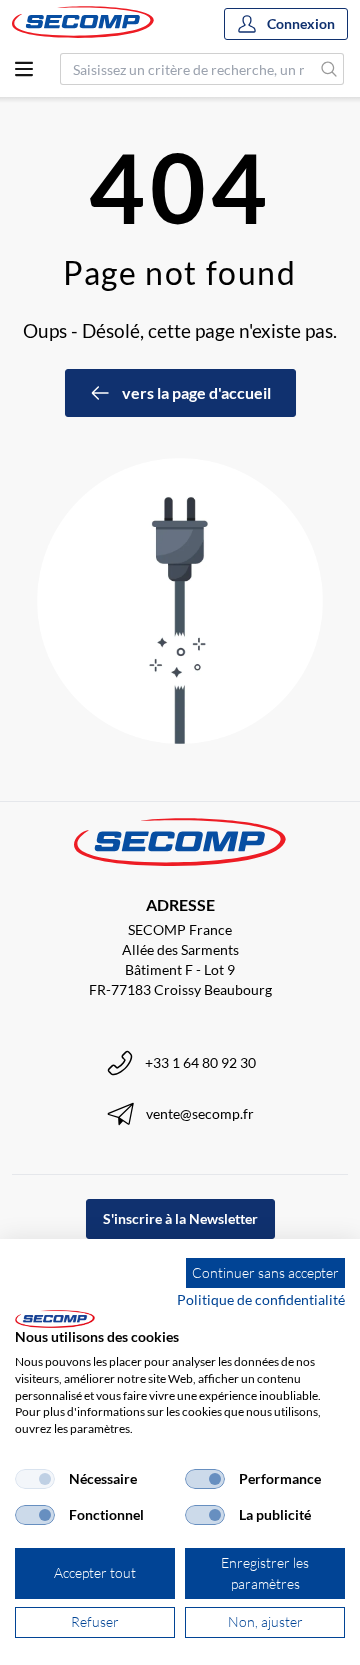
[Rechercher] (329, 69)
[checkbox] (35, 1479)
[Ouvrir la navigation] (24, 69)
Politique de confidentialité (261, 1299)
